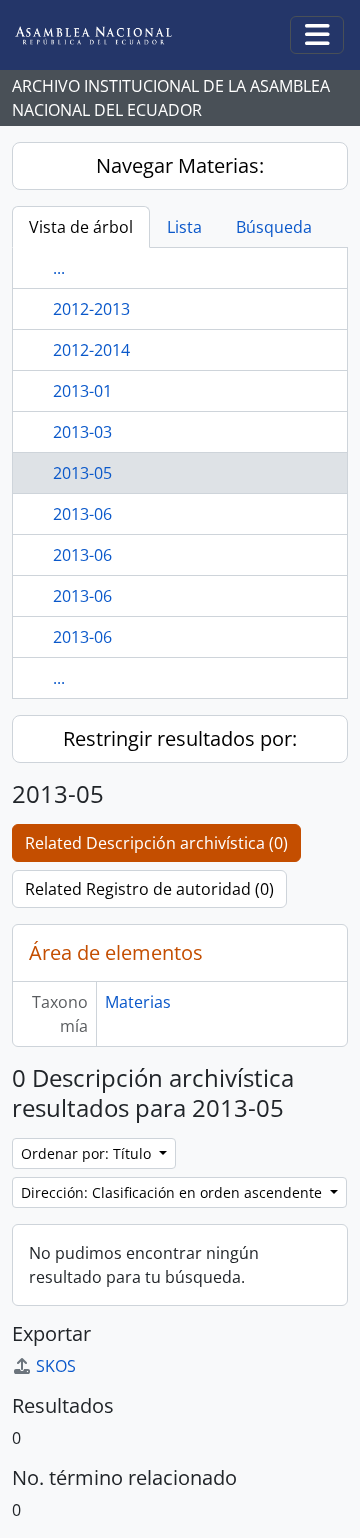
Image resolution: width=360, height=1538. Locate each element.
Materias (138, 1002)
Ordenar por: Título (88, 1153)
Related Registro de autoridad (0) (149, 889)
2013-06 (82, 514)
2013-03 (82, 432)
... (59, 268)
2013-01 (82, 391)
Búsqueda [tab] (274, 227)
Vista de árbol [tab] (81, 227)
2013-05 (82, 473)
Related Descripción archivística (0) (156, 843)
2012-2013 (91, 309)
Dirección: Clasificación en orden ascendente (173, 1192)
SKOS (56, 1366)
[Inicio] (109, 35)
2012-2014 (91, 350)
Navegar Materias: (180, 165)
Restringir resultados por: (180, 738)
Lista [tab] (184, 227)
